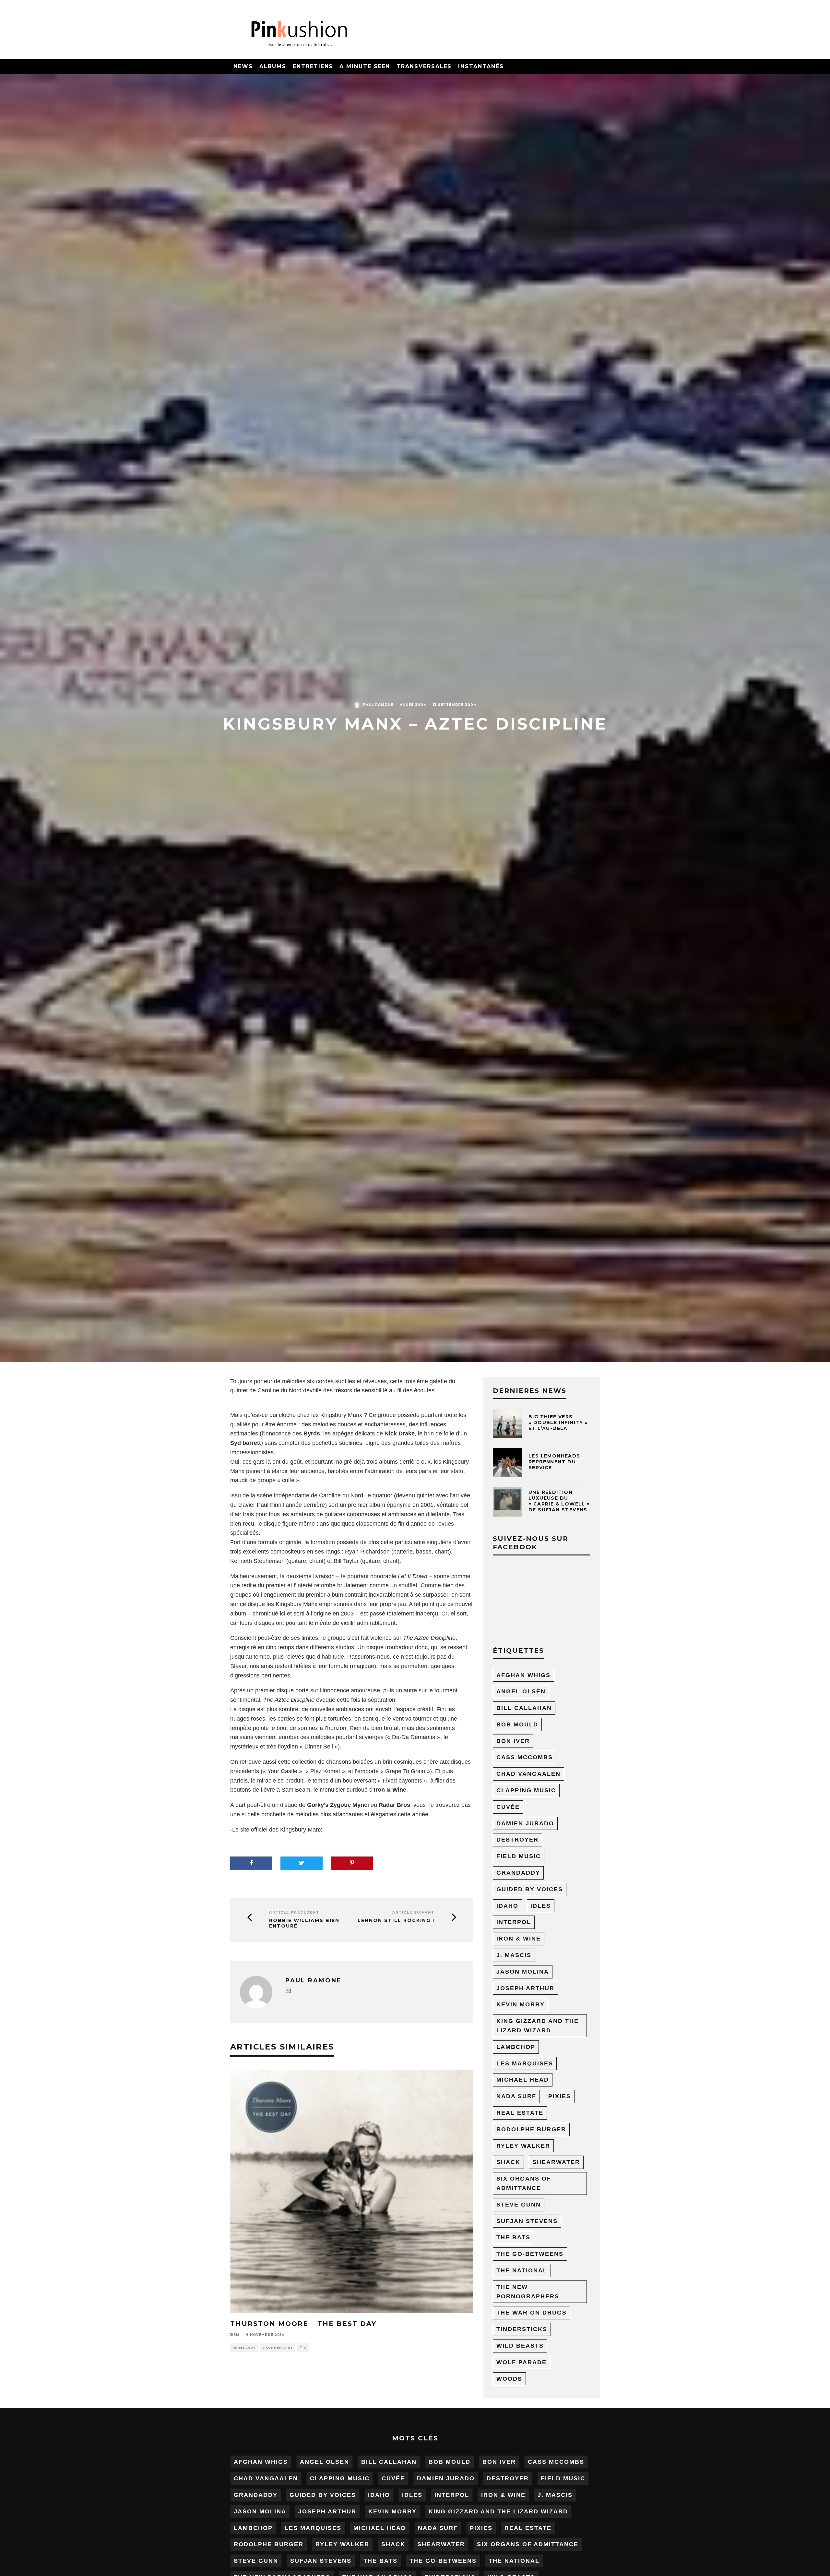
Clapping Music (526, 1790)
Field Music (519, 1856)
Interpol (514, 1922)
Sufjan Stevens (527, 2221)
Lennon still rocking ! (396, 1921)
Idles (541, 1906)
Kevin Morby (521, 2004)
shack (508, 2162)
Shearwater (556, 2162)
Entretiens (313, 66)
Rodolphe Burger (531, 2129)
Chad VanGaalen (528, 1774)
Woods (509, 2379)
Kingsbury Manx (301, 1830)
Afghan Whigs (523, 1675)
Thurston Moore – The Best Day (303, 2324)
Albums (273, 66)
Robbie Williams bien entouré (304, 1923)
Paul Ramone (378, 705)
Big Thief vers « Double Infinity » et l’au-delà (558, 1422)
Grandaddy (518, 1873)
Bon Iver (513, 1741)
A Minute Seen (365, 66)
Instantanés (481, 66)
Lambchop (516, 2047)
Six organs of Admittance (524, 2183)
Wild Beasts (520, 2346)
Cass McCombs (525, 1757)
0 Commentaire (278, 2348)
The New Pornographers (528, 2292)
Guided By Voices (530, 1889)
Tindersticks (522, 2329)
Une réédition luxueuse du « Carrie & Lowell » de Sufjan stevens (559, 1501)
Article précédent (294, 1912)
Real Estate (520, 2113)
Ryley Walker (523, 2146)
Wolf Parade (522, 2362)
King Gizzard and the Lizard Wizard (538, 2026)
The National (522, 2270)
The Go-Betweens (530, 2254)
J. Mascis (514, 1955)
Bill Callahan (524, 1708)
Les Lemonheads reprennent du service (554, 1462)
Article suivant (413, 1912)
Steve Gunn (519, 2205)
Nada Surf (516, 2096)
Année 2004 (413, 705)
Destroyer (517, 1840)
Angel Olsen (521, 1691)
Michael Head (523, 2080)
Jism (235, 2335)
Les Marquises (525, 2063)
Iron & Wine (519, 1939)
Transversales (424, 66)
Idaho (507, 1906)
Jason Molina (523, 1972)
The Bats (513, 2237)
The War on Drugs (532, 2313)
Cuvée (508, 1807)
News (243, 66)
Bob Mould (517, 1724)
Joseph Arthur (525, 1988)
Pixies (560, 2096)
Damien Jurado (525, 1823)
